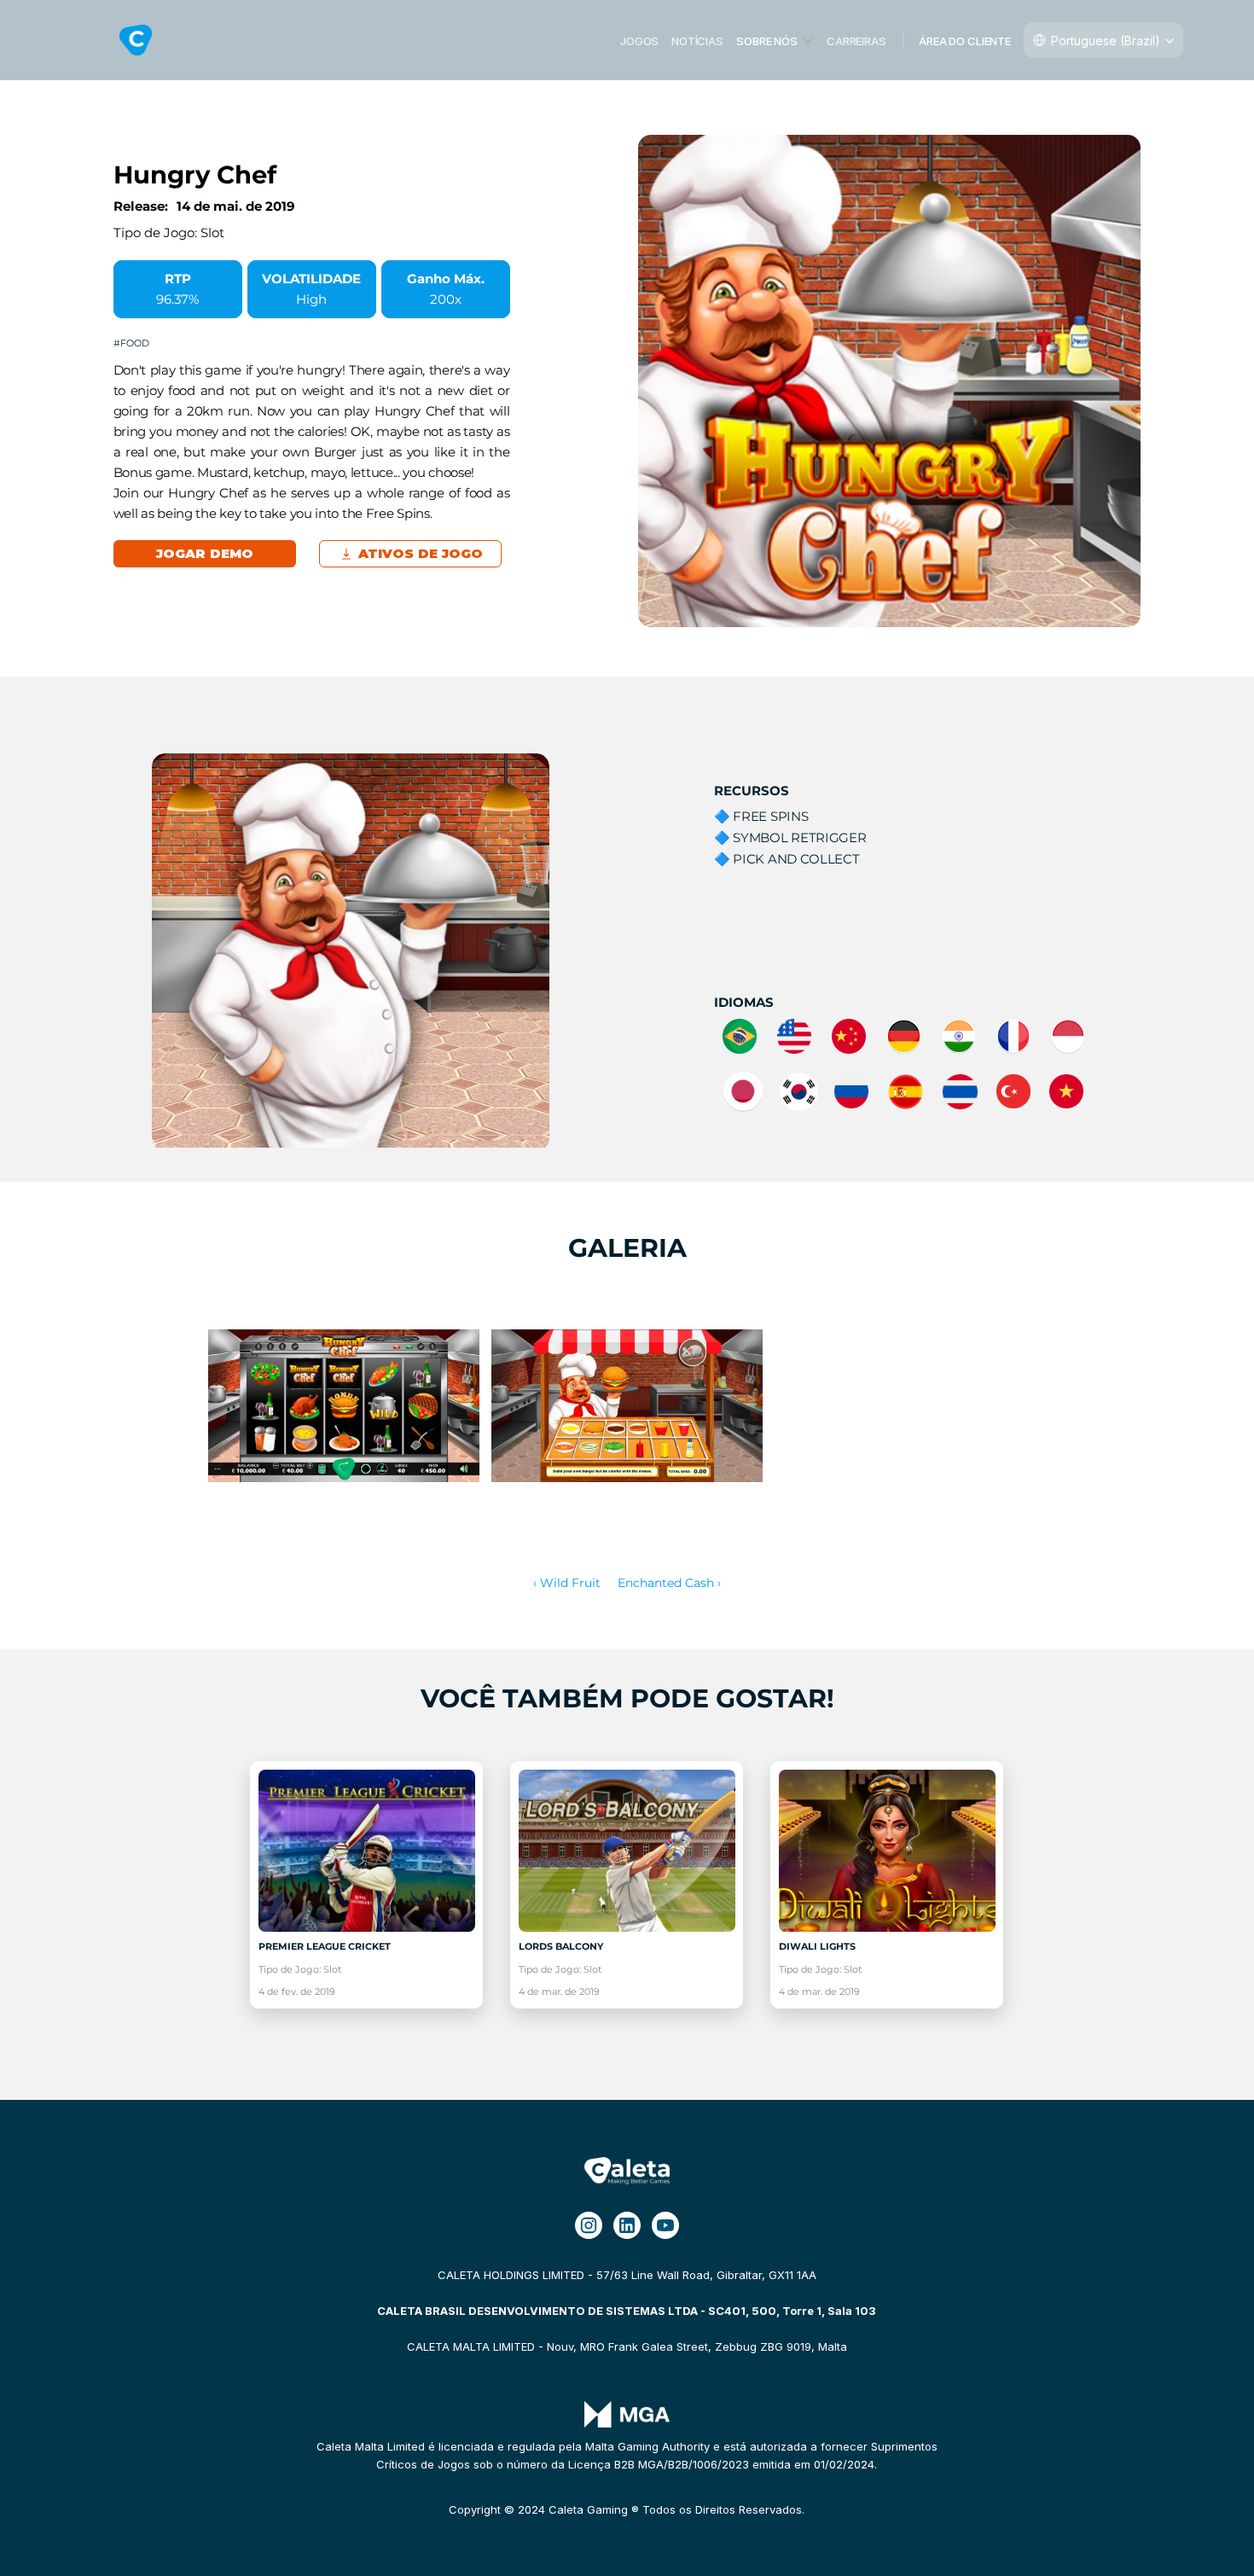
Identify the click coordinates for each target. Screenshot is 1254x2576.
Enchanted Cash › (669, 1583)
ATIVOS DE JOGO (420, 553)
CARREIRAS (856, 40)
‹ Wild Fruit (567, 1583)
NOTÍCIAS (697, 40)
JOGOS (639, 40)
